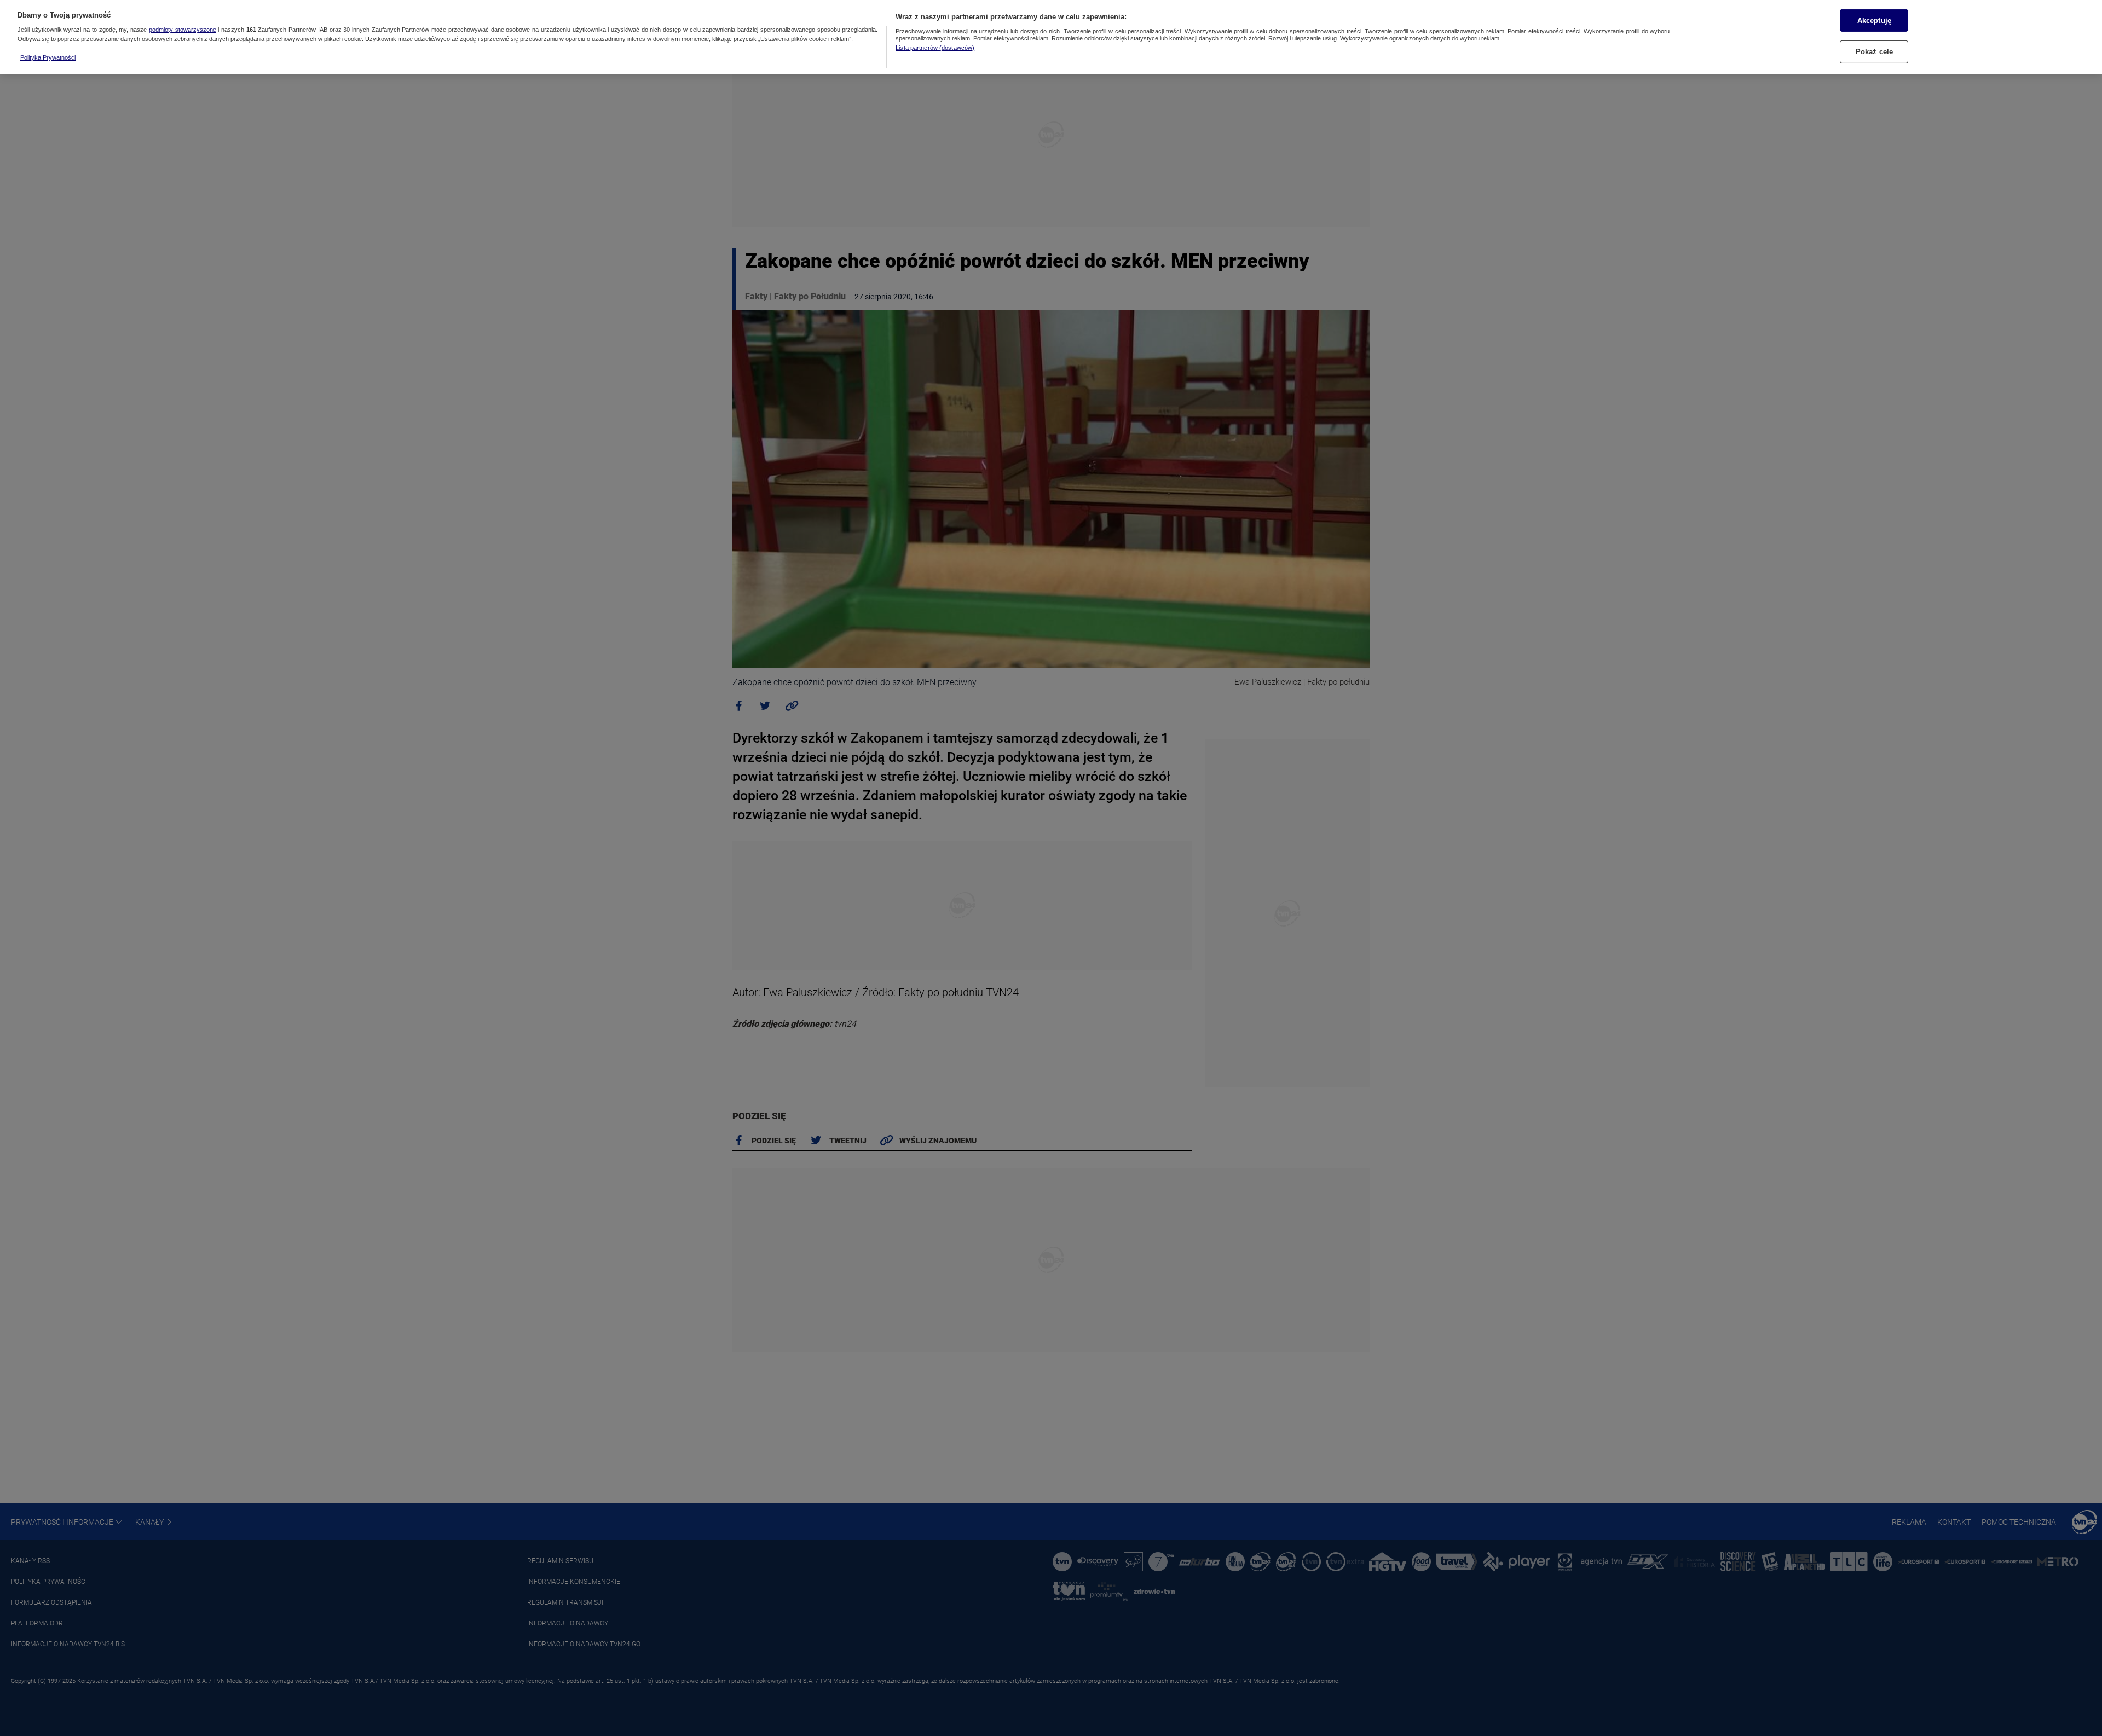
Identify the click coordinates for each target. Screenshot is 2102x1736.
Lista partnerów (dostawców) (935, 48)
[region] (1051, 37)
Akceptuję (1874, 20)
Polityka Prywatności (48, 57)
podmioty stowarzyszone (183, 30)
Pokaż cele (1874, 52)
